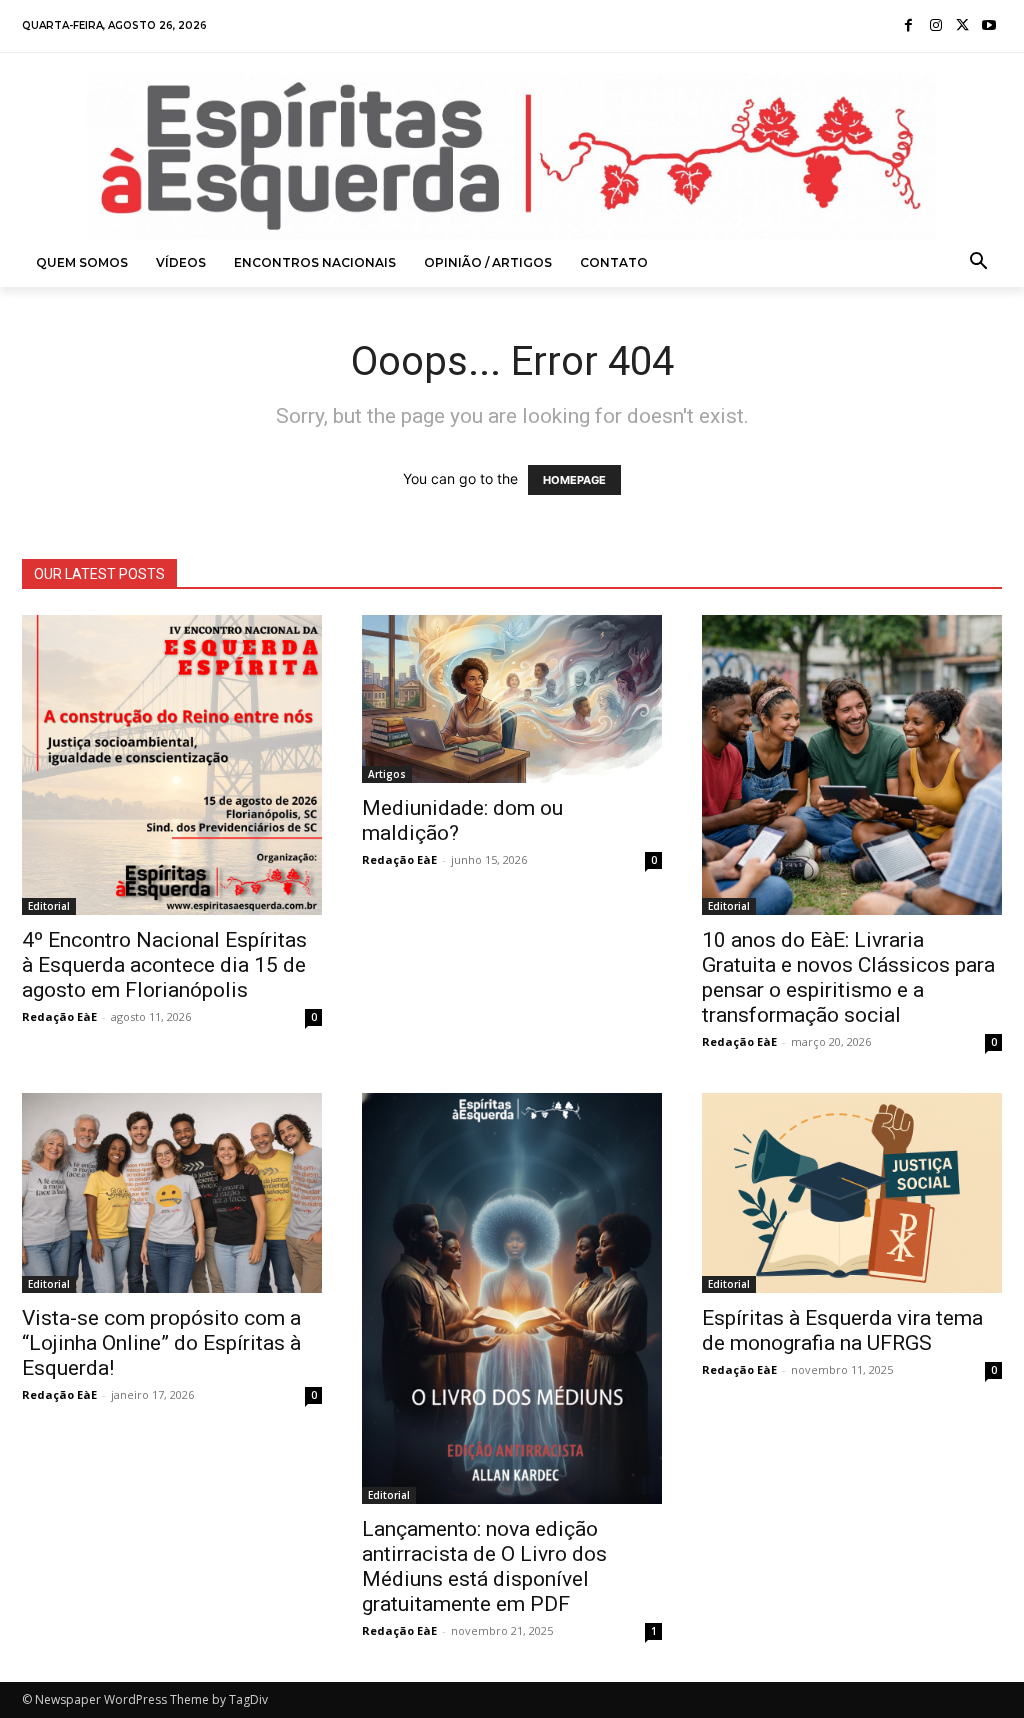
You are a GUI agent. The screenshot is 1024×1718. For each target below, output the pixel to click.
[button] (979, 263)
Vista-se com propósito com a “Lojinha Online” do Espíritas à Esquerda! (161, 1343)
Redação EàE (59, 1016)
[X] (962, 26)
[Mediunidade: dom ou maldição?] (512, 699)
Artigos (387, 774)
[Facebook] (909, 26)
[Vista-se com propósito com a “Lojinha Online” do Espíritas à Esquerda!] (172, 1193)
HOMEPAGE (574, 480)
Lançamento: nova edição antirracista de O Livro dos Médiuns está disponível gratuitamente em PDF (484, 1566)
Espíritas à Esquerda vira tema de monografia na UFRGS (842, 1330)
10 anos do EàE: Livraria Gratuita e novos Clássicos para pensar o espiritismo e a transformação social (848, 977)
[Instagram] (935, 26)
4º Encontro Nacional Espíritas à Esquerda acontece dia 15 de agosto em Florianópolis (164, 965)
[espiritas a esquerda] (512, 156)
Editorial (49, 906)
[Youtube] (988, 26)
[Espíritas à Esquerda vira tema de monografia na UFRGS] (852, 1193)
